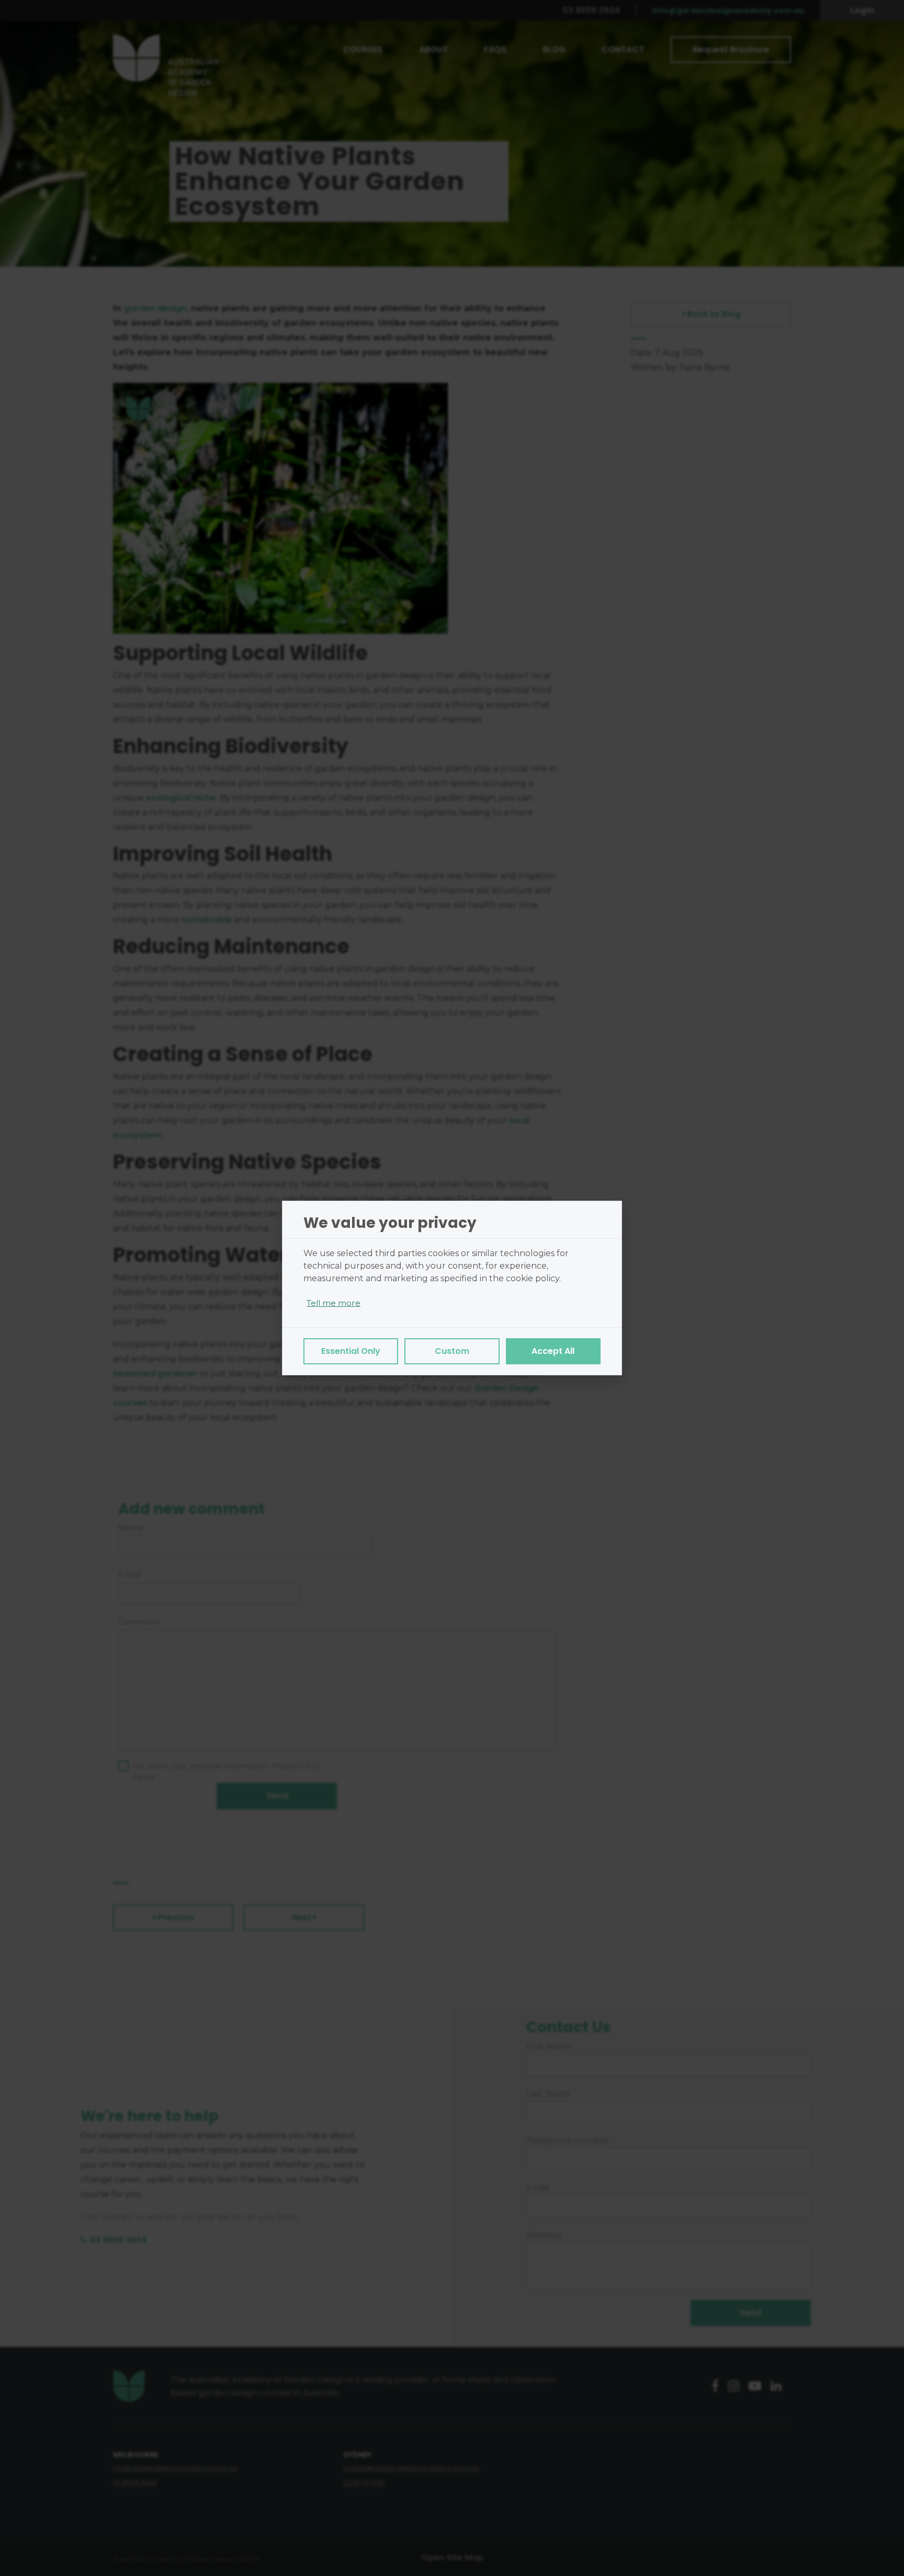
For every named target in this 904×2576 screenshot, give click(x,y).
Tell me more (334, 1303)
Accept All (553, 1351)
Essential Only (351, 1351)
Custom (452, 1351)
